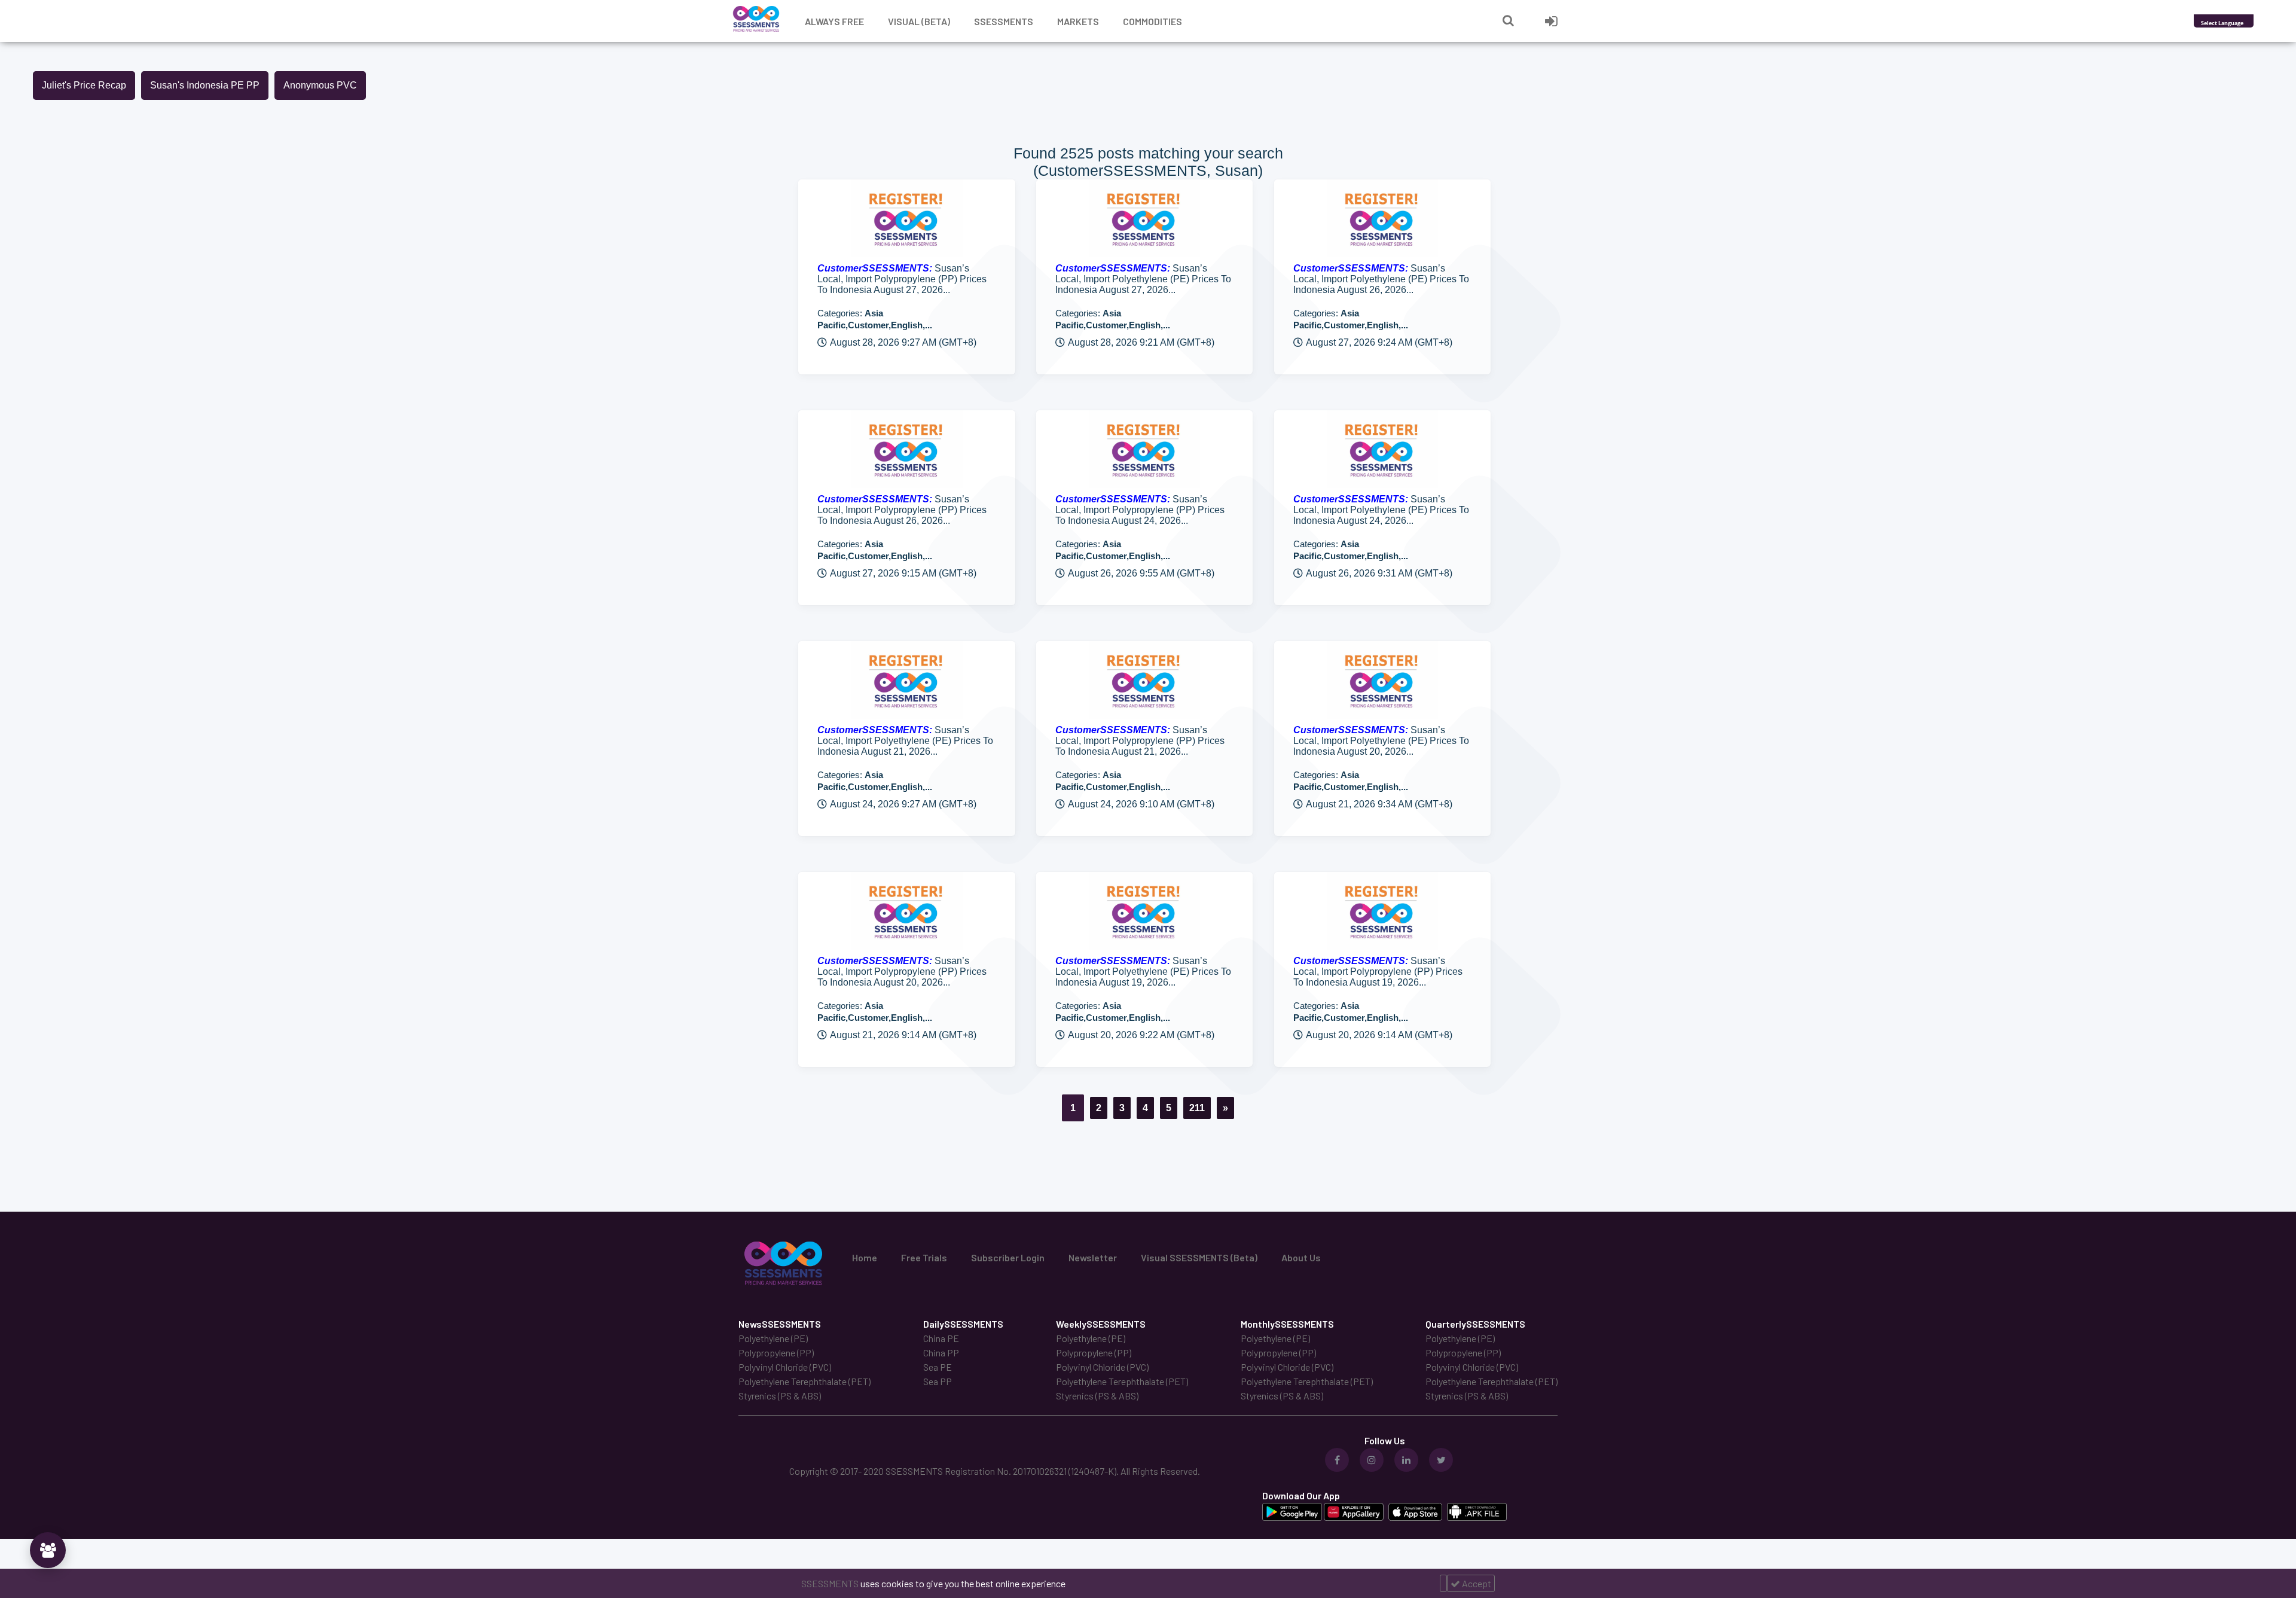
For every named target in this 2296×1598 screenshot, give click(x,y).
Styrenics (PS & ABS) (780, 1396)
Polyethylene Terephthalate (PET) (804, 1381)
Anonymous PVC (320, 85)
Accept (1476, 1583)
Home (865, 1257)
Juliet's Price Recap (84, 85)
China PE (941, 1338)
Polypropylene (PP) (776, 1352)
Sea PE (938, 1367)
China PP (941, 1352)
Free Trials (924, 1257)
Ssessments (1004, 21)
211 (1197, 1108)
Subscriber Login (1008, 1257)
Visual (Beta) (919, 21)
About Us (1301, 1257)
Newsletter (1093, 1257)
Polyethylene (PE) (773, 1338)
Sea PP (938, 1381)
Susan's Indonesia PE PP (205, 85)
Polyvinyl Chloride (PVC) (785, 1367)
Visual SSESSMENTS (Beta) (1199, 1257)
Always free (834, 21)
